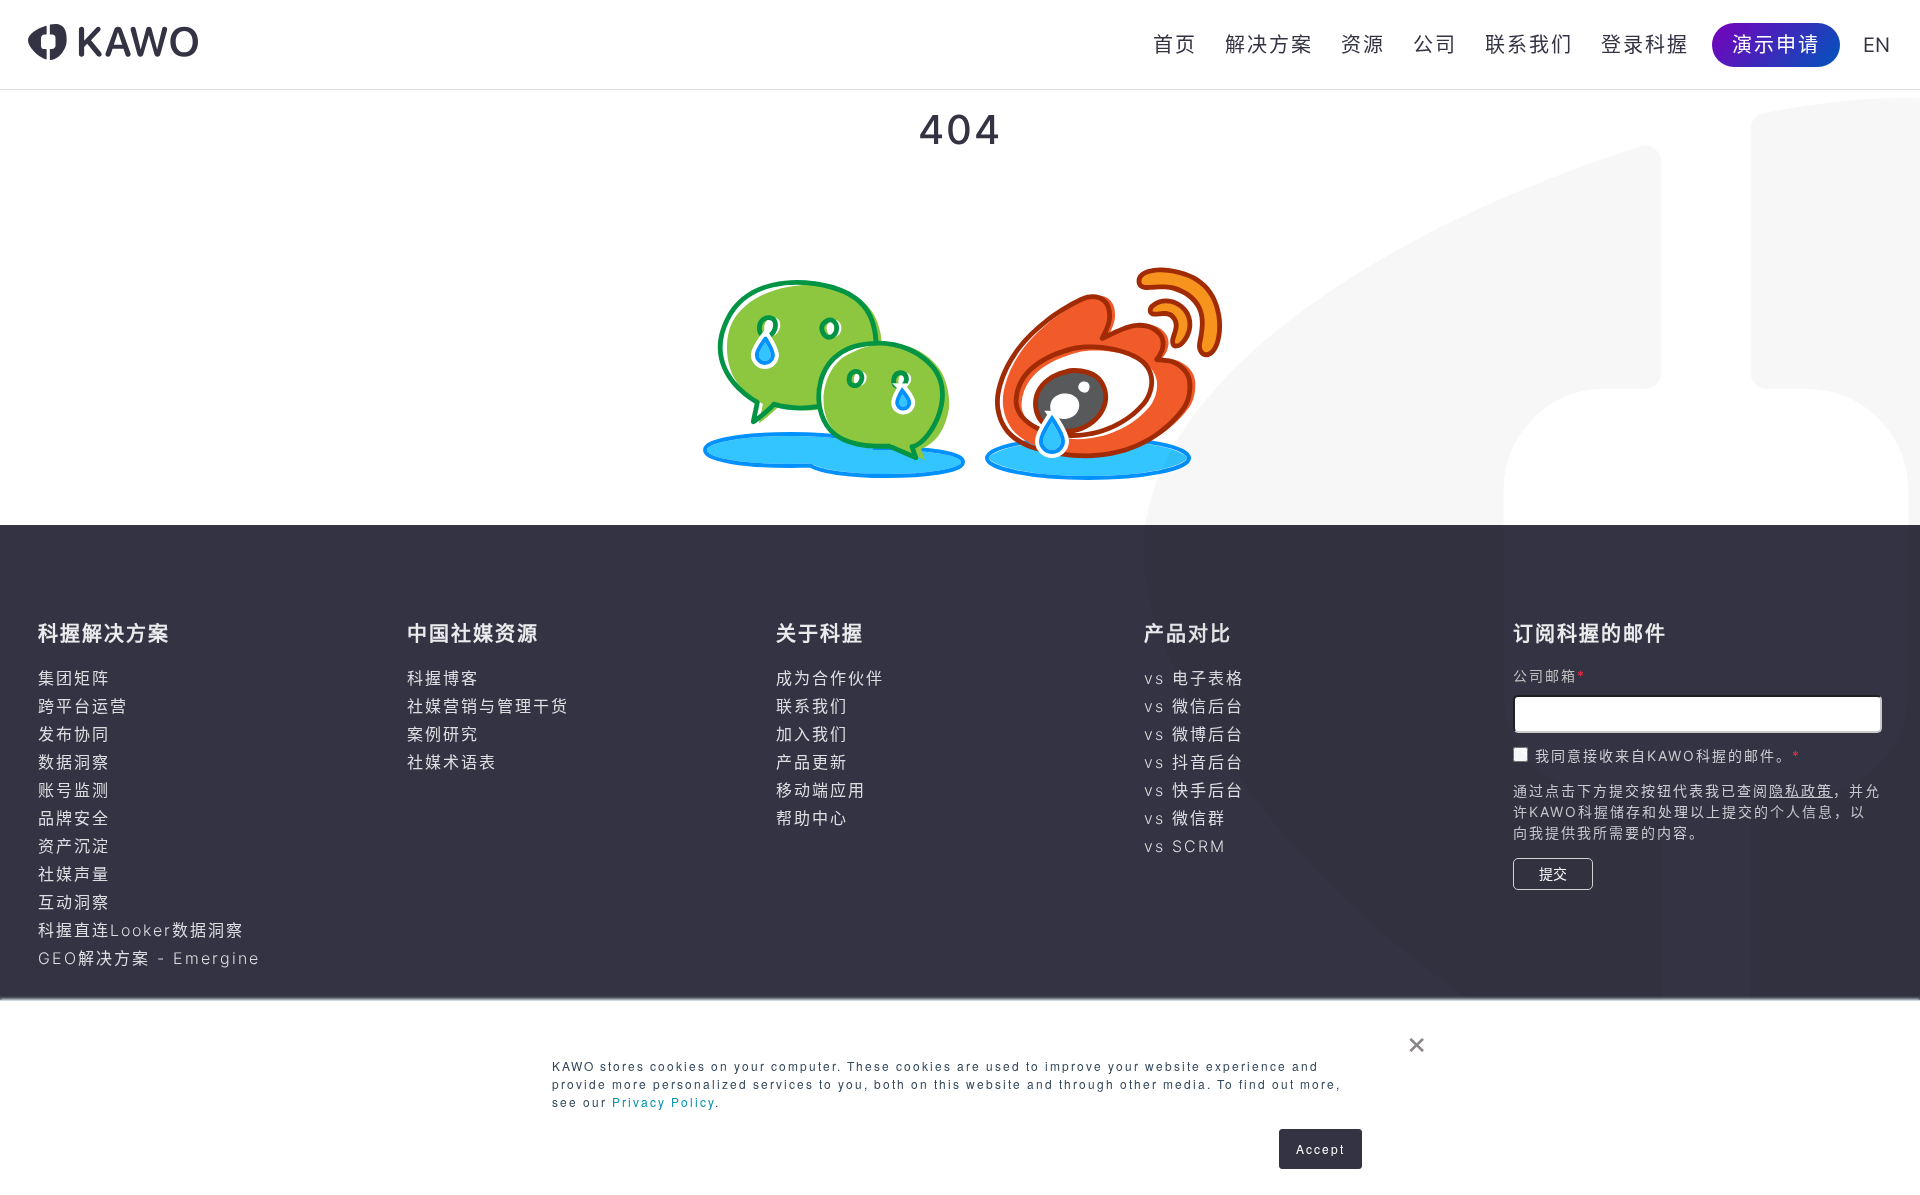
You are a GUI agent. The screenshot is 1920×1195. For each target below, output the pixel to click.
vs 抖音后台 (1194, 762)
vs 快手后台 (1194, 790)
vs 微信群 (1185, 818)
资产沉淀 (74, 846)
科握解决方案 (104, 634)
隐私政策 (1801, 790)
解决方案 (1269, 45)
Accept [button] (1320, 1148)
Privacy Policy (663, 1101)
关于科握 (820, 634)
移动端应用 (821, 790)
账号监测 (74, 790)
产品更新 (812, 762)
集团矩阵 (74, 678)
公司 (1435, 45)
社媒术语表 (452, 762)
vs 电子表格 (1194, 678)
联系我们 (1529, 45)
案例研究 (443, 734)
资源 (1363, 45)
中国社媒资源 (473, 634)
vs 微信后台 (1194, 706)
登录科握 (1645, 45)
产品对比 (1188, 634)
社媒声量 (74, 874)
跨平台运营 (83, 706)
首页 (1175, 45)
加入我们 (812, 734)
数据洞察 (74, 762)
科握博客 (443, 678)
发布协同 (74, 734)
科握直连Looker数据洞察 (141, 930)
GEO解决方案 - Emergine (149, 958)
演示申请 (1776, 45)
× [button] (1417, 1038)
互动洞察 (74, 902)
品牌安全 (74, 818)
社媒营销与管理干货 (488, 706)
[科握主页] (113, 44)
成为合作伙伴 (830, 678)
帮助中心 (812, 818)
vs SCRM (1185, 846)
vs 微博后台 (1194, 734)
